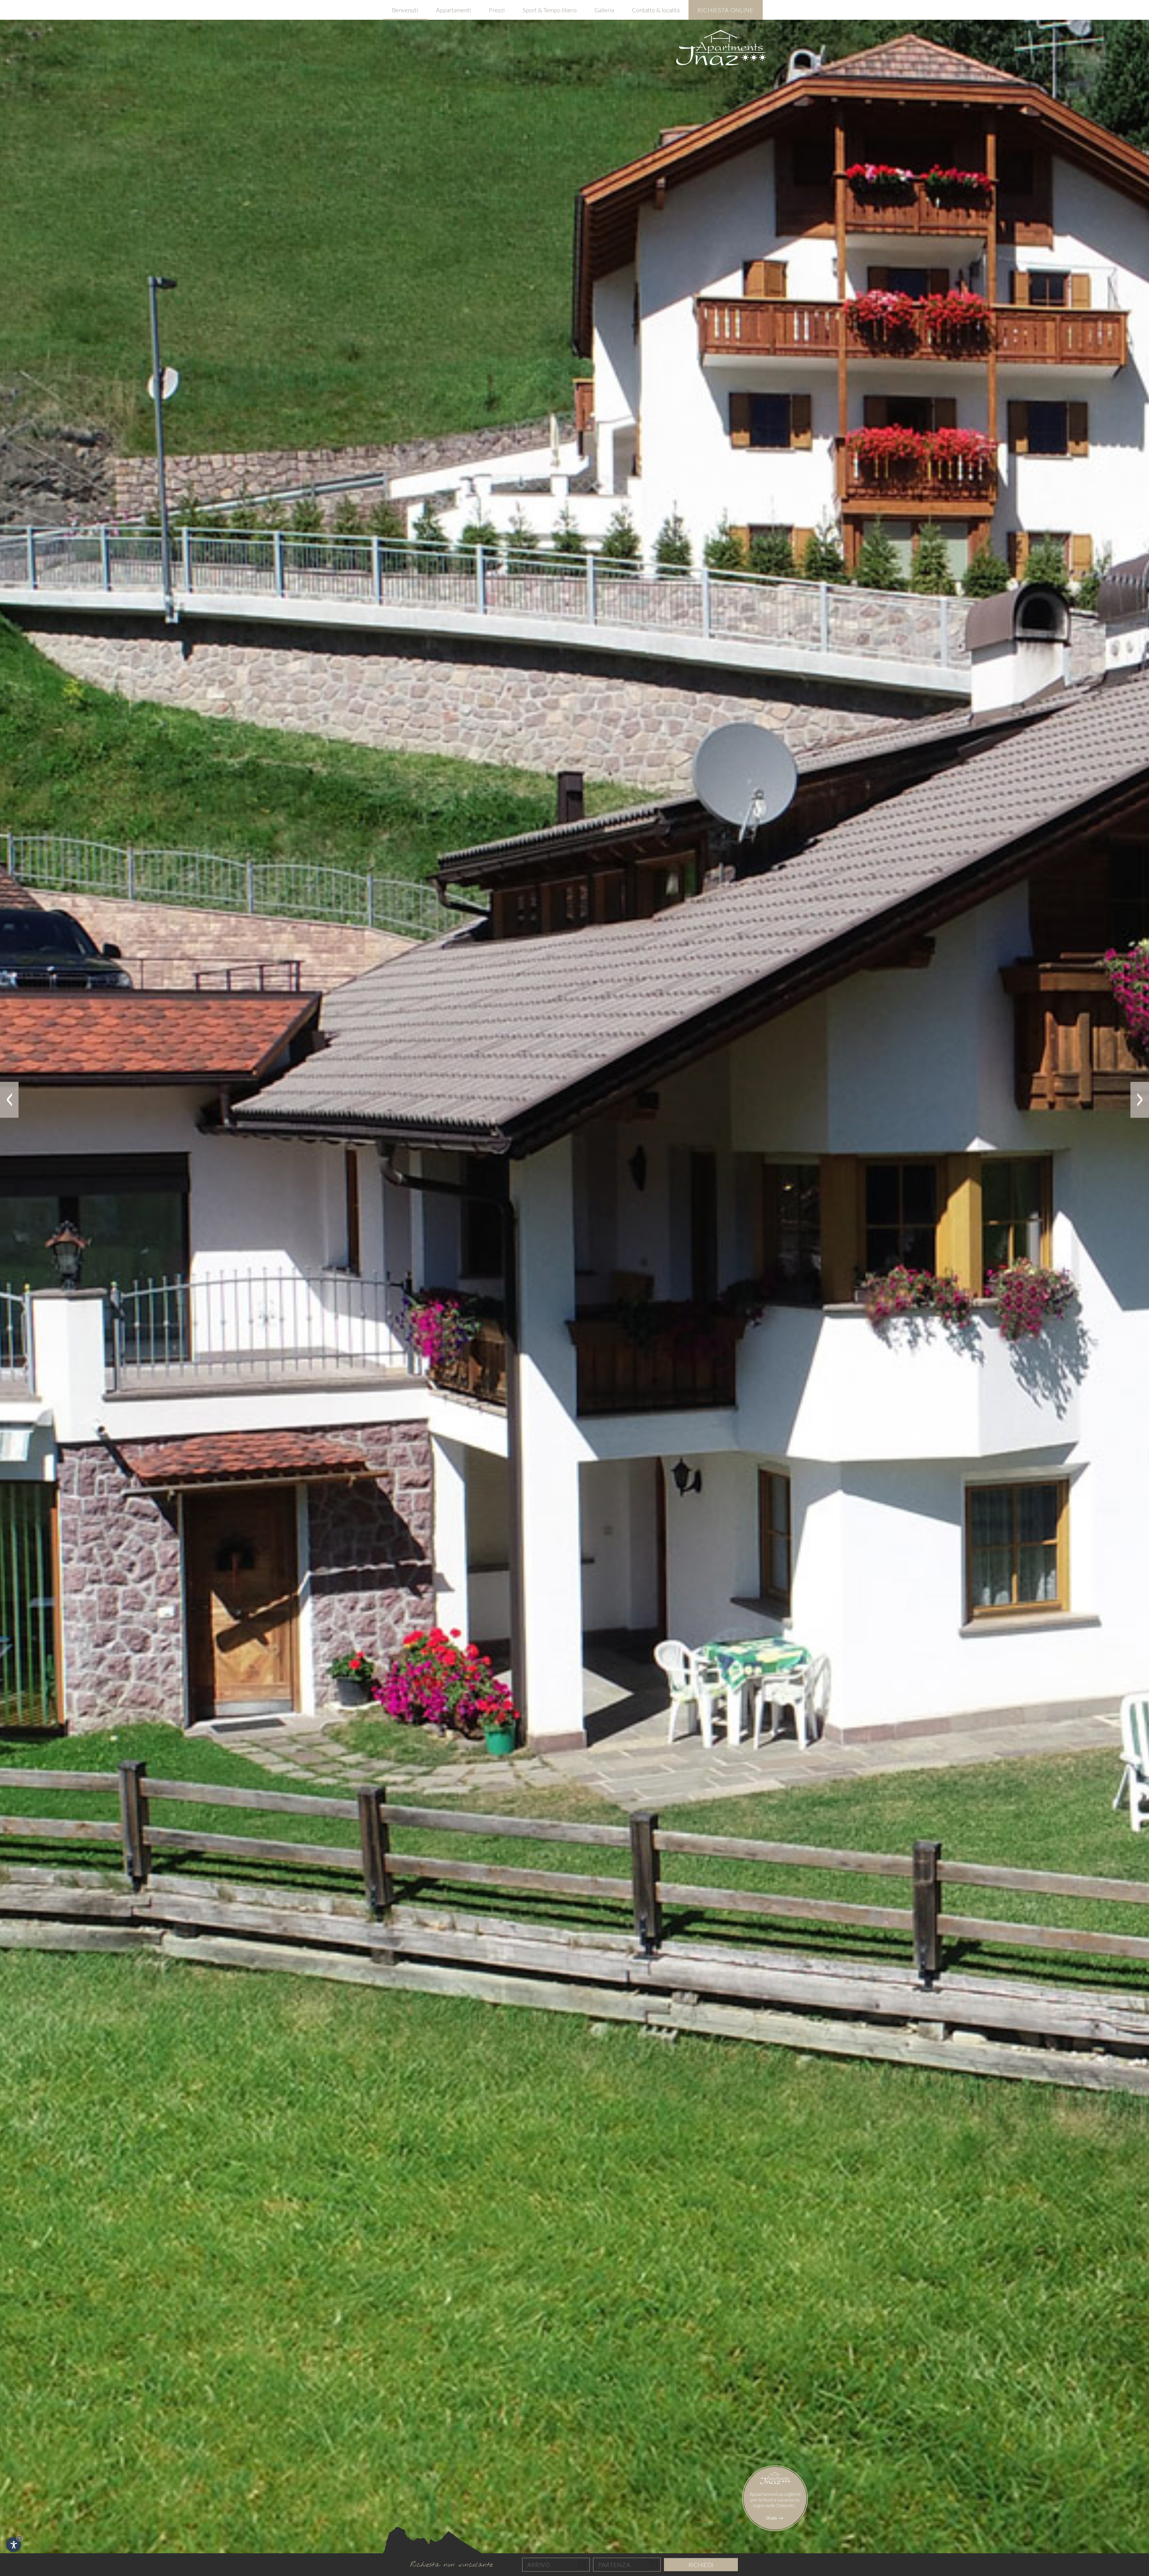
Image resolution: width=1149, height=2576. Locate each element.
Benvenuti (405, 10)
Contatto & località (656, 10)
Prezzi (497, 10)
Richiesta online (726, 10)
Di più (772, 2518)
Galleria (604, 10)
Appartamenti (453, 10)
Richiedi (701, 2565)
